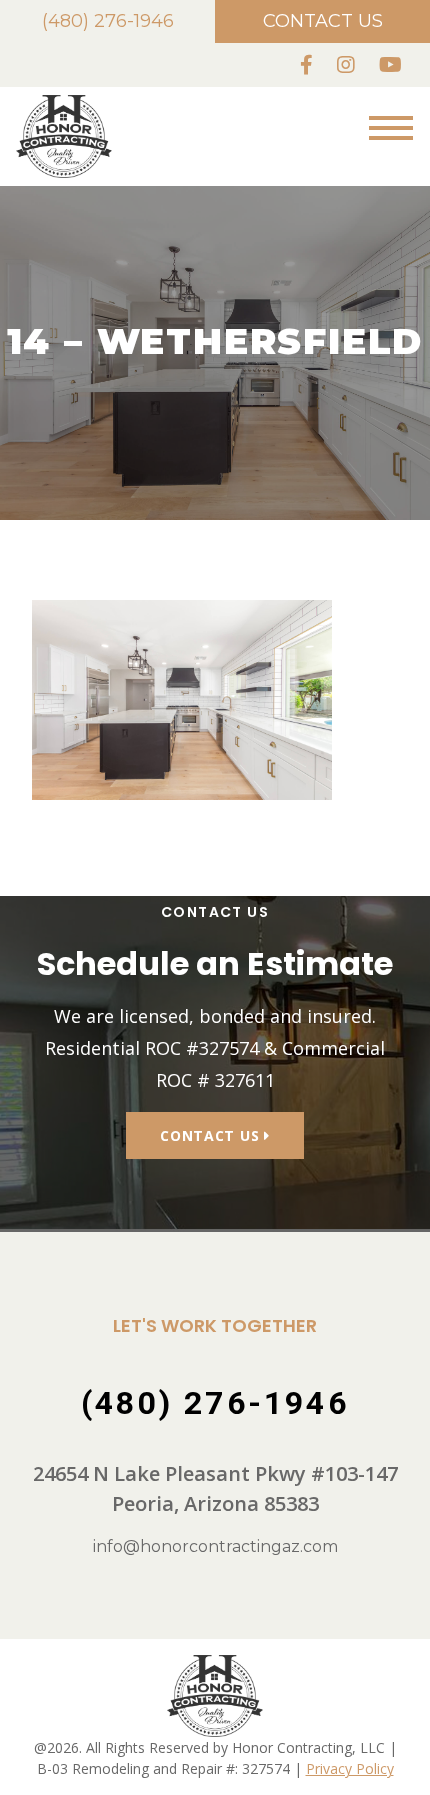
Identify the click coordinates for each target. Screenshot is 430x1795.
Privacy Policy (350, 1768)
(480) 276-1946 (108, 21)
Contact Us (323, 21)
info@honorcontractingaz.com (215, 1546)
